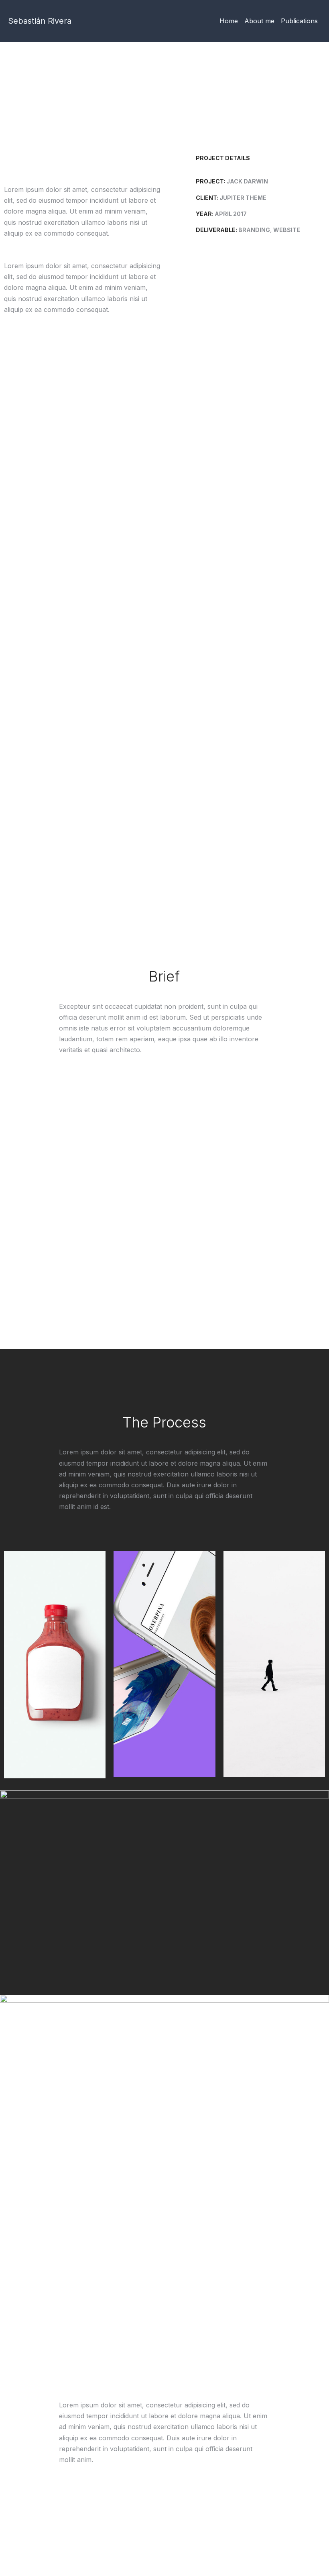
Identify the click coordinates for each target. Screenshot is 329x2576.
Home (229, 21)
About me (259, 21)
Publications (299, 21)
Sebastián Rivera (40, 21)
